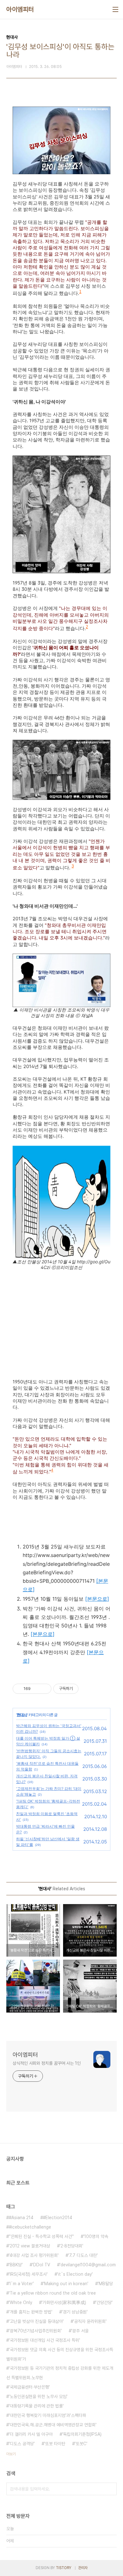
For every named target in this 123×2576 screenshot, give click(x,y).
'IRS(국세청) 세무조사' (28, 2274)
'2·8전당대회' (71, 2246)
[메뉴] (115, 9)
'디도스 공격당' (22, 2444)
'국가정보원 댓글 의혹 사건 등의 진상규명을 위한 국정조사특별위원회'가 (60, 2354)
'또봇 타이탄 (55, 2444)
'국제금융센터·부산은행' (29, 2387)
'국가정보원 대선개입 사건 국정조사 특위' (44, 2340)
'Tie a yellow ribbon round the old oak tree (52, 2293)
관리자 (83, 2568)
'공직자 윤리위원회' (90, 2321)
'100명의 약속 (96, 2236)
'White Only (20, 2302)
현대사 (22, 1715)
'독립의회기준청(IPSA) (82, 2434)
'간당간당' (104, 2302)
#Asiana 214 (21, 2218)
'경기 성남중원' (75, 2312)
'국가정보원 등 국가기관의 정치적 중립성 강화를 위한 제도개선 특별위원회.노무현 (60, 2373)
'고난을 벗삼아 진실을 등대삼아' (36, 2321)
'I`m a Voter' (21, 2284)
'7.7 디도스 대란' (83, 2255)
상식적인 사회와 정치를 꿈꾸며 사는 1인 (47, 2063)
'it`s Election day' (75, 2274)
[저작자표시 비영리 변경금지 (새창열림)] (87, 1689)
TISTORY (64, 2568)
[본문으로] (97, 1599)
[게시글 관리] (44, 1689)
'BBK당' (16, 2265)
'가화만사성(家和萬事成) (64, 2302)
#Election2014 (58, 2218)
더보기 (11, 2454)
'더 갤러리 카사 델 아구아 (31, 2434)
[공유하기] (36, 1689)
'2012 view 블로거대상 (29, 2246)
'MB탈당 (105, 2284)
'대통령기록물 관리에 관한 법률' (36, 2406)
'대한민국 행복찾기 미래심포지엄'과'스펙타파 (47, 2415)
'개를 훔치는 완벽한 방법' (31, 2312)
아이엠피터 (20, 9)
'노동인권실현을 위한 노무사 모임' (38, 2396)
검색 (110, 2489)
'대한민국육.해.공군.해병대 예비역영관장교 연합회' (53, 2425)
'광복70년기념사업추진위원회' (35, 2331)
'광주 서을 (80, 2331)
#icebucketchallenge (30, 2227)
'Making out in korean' (66, 2284)
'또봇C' (81, 2444)
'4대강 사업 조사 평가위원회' (34, 2255)
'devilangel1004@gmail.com (88, 2265)
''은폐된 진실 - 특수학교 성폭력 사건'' (41, 2236)
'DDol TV (41, 2265)
